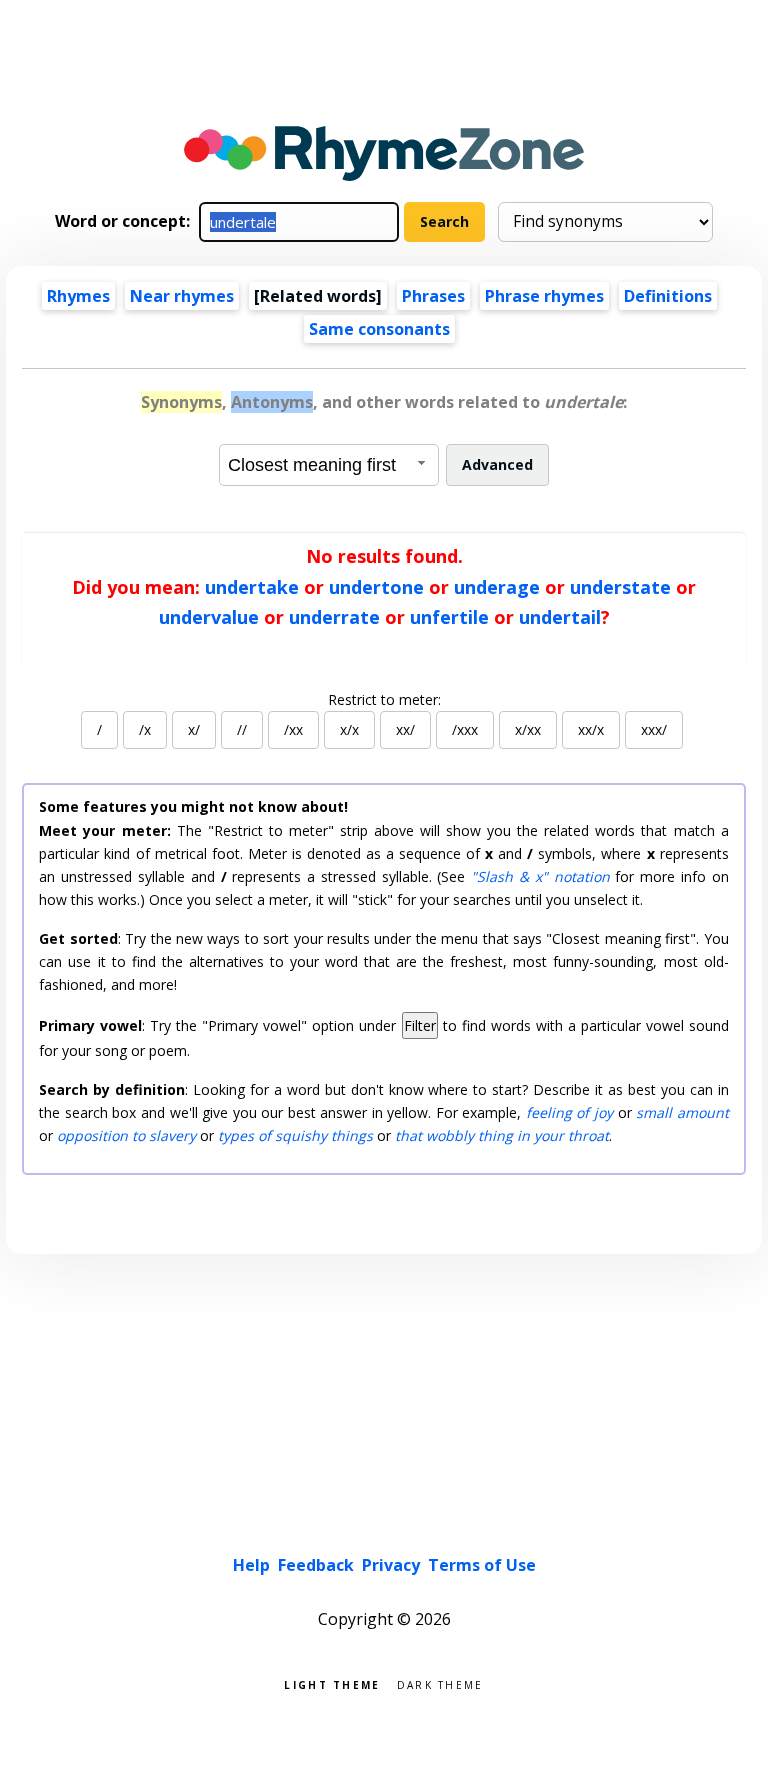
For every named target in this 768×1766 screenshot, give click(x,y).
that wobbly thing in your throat (502, 1135)
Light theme (332, 1683)
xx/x (591, 729)
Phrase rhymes (544, 296)
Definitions (668, 296)
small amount (682, 1112)
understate (620, 587)
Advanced (497, 464)
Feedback (316, 1565)
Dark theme (440, 1683)
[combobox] (329, 465)
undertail (560, 617)
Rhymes (78, 296)
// (242, 729)
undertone (376, 587)
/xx (293, 729)
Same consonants (379, 329)
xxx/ (654, 729)
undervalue (209, 617)
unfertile (449, 617)
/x (145, 729)
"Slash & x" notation (540, 876)
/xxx (465, 729)
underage (497, 587)
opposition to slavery (126, 1135)
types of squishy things (295, 1135)
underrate (334, 617)
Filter (420, 1025)
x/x (349, 729)
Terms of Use (482, 1565)
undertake (252, 587)
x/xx (528, 729)
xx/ (405, 729)
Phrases (433, 296)
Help (251, 1565)
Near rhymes (182, 296)
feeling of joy (569, 1112)
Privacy (391, 1565)
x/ (194, 729)
